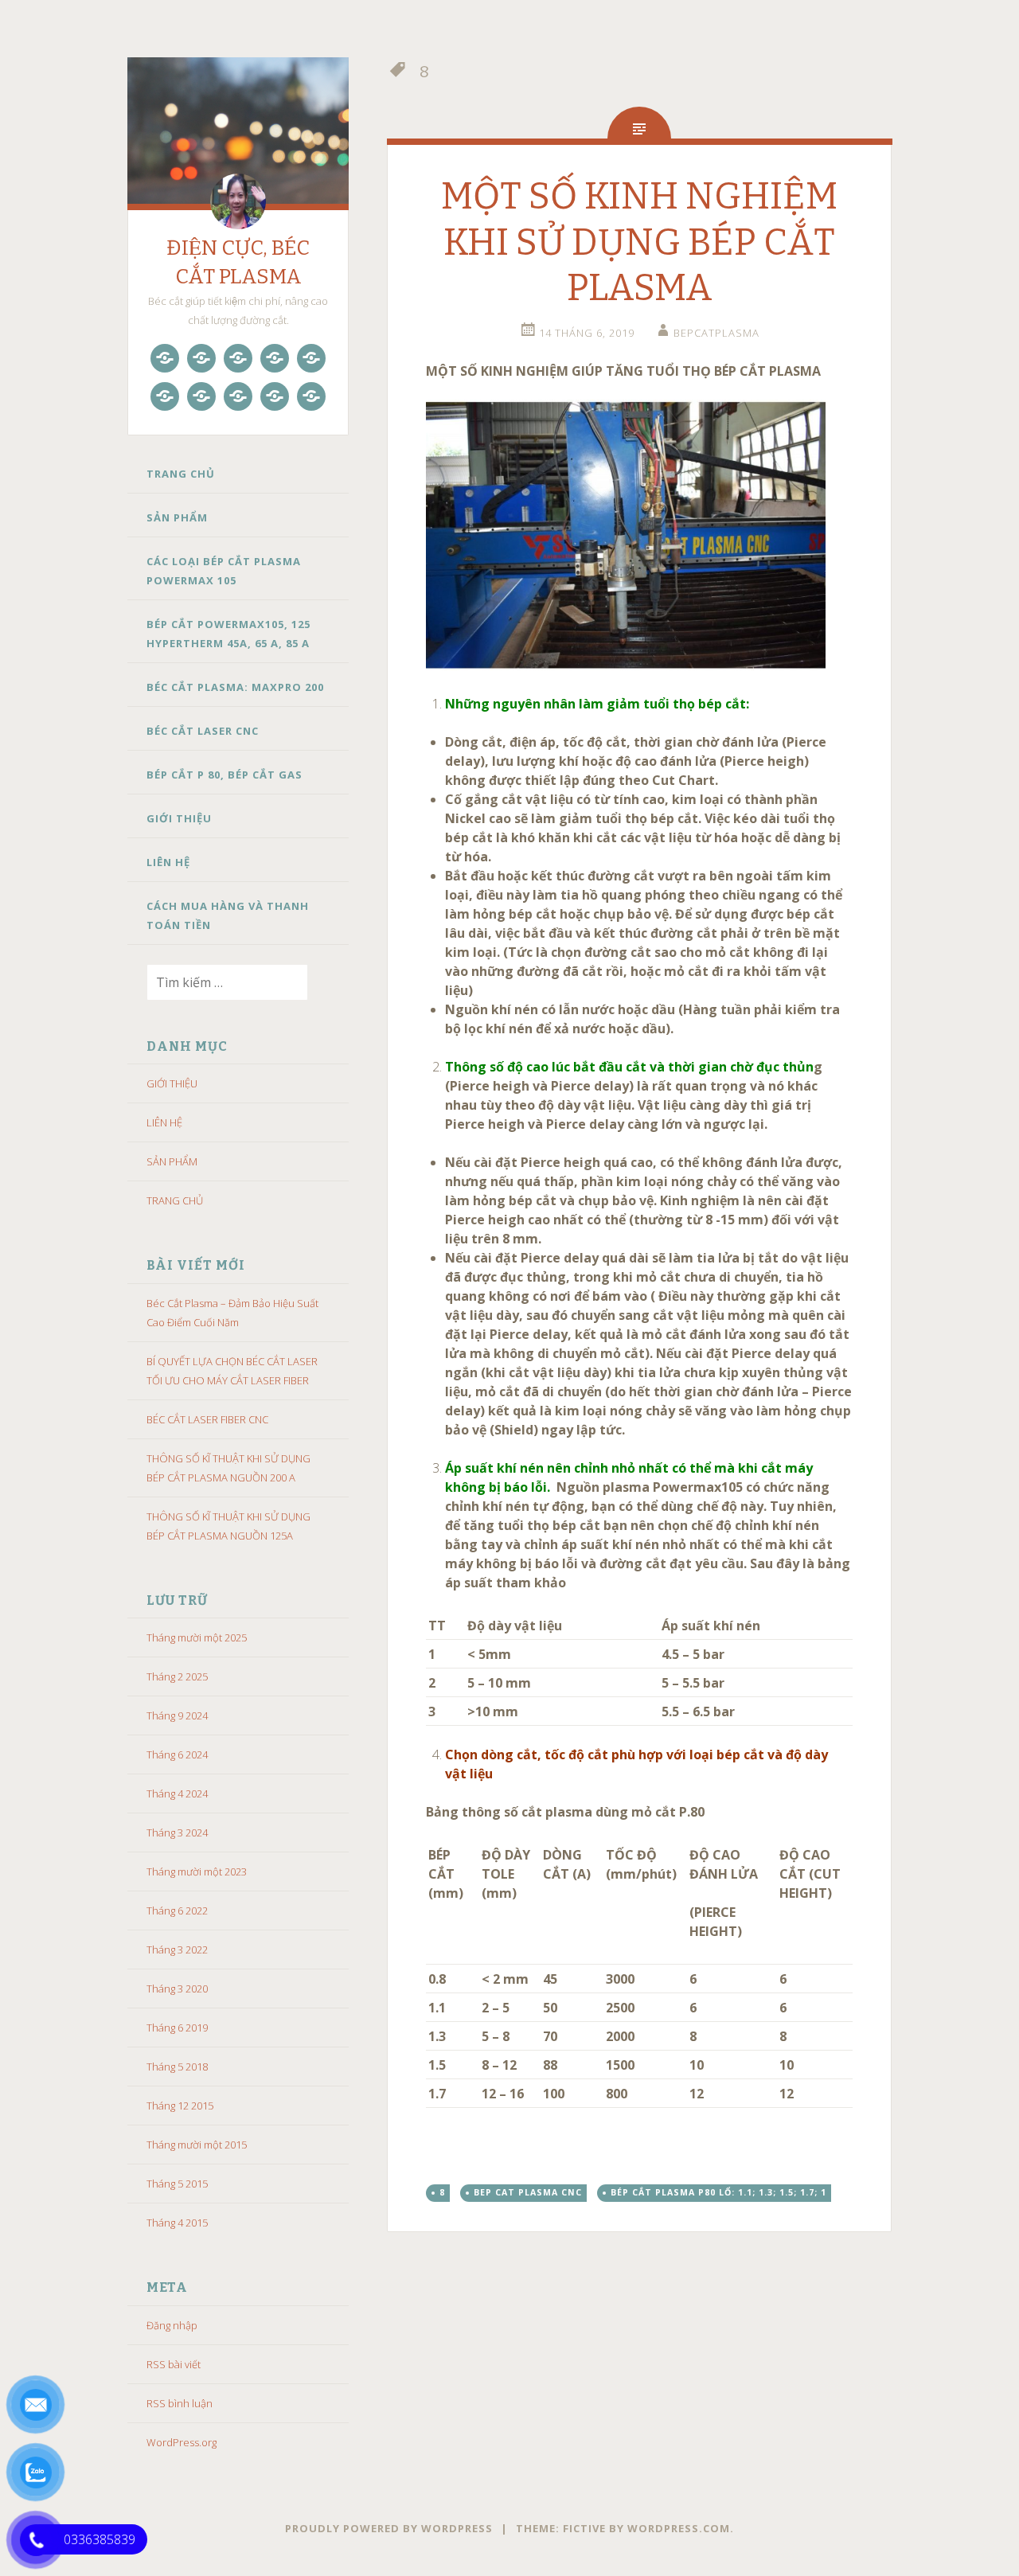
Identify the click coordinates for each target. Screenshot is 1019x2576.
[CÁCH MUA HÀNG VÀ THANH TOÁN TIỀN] (311, 396)
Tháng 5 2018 (177, 2067)
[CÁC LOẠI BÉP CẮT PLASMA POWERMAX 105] (238, 358)
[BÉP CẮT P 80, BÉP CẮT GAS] (201, 396)
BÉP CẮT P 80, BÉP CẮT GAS (224, 775)
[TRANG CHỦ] (165, 358)
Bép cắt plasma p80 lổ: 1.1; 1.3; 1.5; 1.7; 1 (718, 2192)
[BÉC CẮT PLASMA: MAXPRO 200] (311, 358)
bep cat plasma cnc (528, 2192)
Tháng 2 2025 (177, 1676)
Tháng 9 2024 (177, 1715)
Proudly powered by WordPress (389, 2528)
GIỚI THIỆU (179, 818)
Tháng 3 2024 (177, 1832)
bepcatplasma (716, 333)
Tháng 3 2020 (177, 1989)
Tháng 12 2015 (180, 2106)
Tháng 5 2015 (177, 2184)
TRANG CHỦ (181, 474)
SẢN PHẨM (177, 517)
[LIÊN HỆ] (275, 396)
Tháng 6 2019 (177, 2028)
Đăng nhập (172, 2325)
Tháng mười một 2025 (197, 1637)
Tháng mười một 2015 (197, 2145)
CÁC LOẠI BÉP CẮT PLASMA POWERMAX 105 (224, 571)
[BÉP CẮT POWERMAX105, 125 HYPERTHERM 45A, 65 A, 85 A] (275, 358)
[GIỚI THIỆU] (238, 396)
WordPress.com (679, 2528)
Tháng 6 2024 (177, 1754)
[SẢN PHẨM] (201, 358)
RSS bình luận (180, 2403)
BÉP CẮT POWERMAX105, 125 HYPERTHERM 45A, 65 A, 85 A (228, 634)
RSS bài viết (174, 2364)
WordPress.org (182, 2442)
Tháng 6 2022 (177, 1911)
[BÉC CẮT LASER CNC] (165, 396)
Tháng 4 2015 (177, 2223)
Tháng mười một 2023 (197, 1872)
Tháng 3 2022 (177, 1950)
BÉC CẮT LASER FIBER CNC (207, 1419)
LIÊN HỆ (168, 862)
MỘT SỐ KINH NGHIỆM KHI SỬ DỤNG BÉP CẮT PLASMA (639, 242)
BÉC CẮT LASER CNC (203, 731)
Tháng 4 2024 (177, 1793)
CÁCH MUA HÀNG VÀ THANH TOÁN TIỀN (228, 915)
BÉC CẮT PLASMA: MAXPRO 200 (235, 687)
